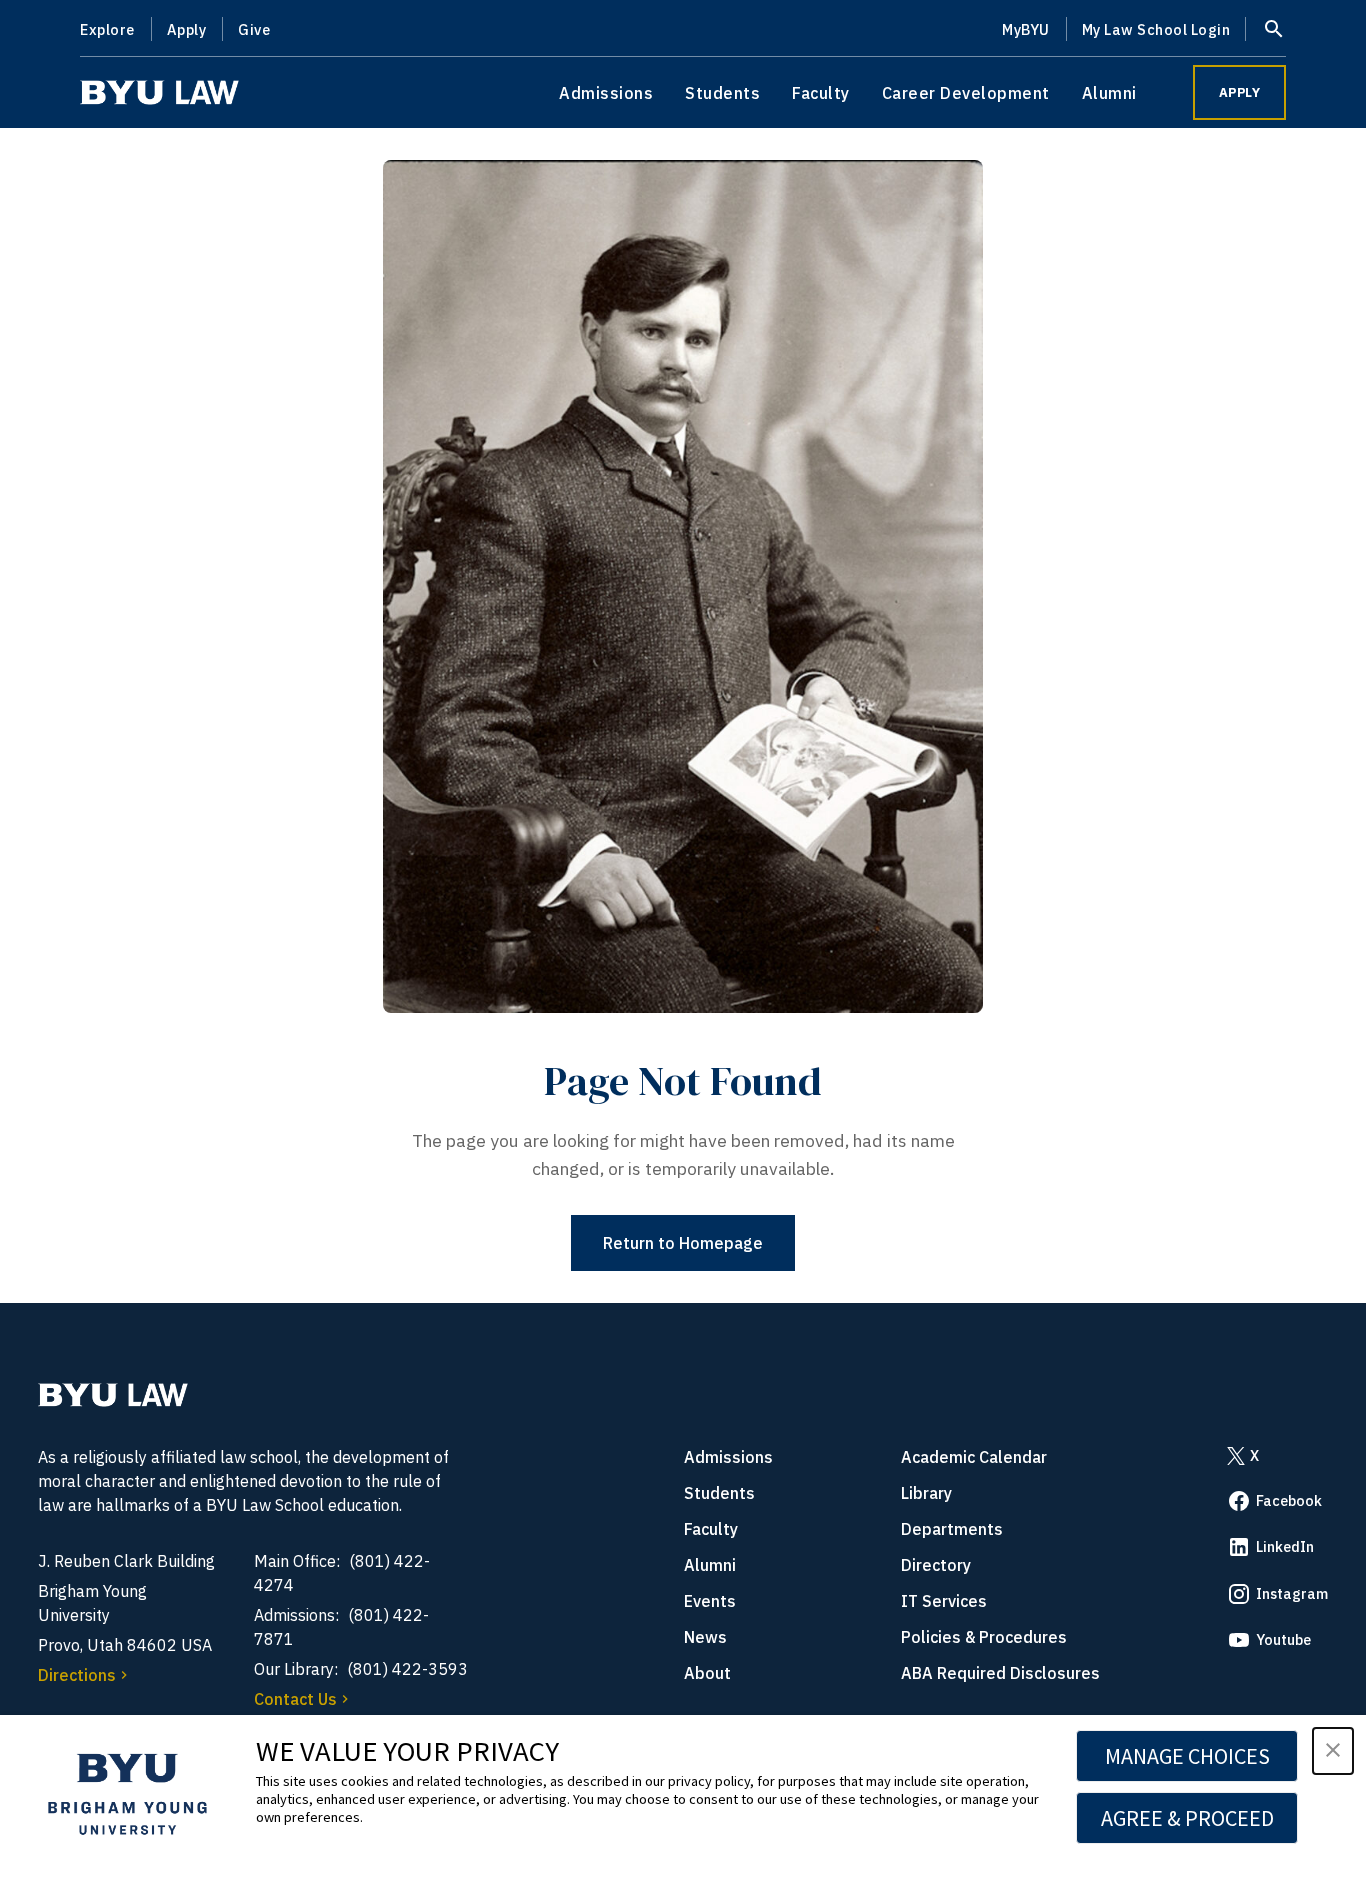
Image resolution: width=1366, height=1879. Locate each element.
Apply (187, 29)
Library (926, 1493)
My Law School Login (1156, 29)
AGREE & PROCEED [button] (1187, 1818)
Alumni (1109, 93)
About (707, 1673)
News (705, 1637)
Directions (77, 1675)
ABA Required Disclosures (1000, 1673)
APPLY (1240, 92)
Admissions (606, 93)
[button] (1333, 1751)
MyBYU (1026, 29)
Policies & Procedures (984, 1637)
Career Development (966, 93)
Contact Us (295, 1699)
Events (710, 1601)
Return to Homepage (683, 1243)
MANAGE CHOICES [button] (1187, 1756)
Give (254, 29)
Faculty (821, 93)
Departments (952, 1529)
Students (722, 93)
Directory (936, 1565)
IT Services (944, 1601)
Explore (107, 29)
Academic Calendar (974, 1457)
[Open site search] (1274, 29)
